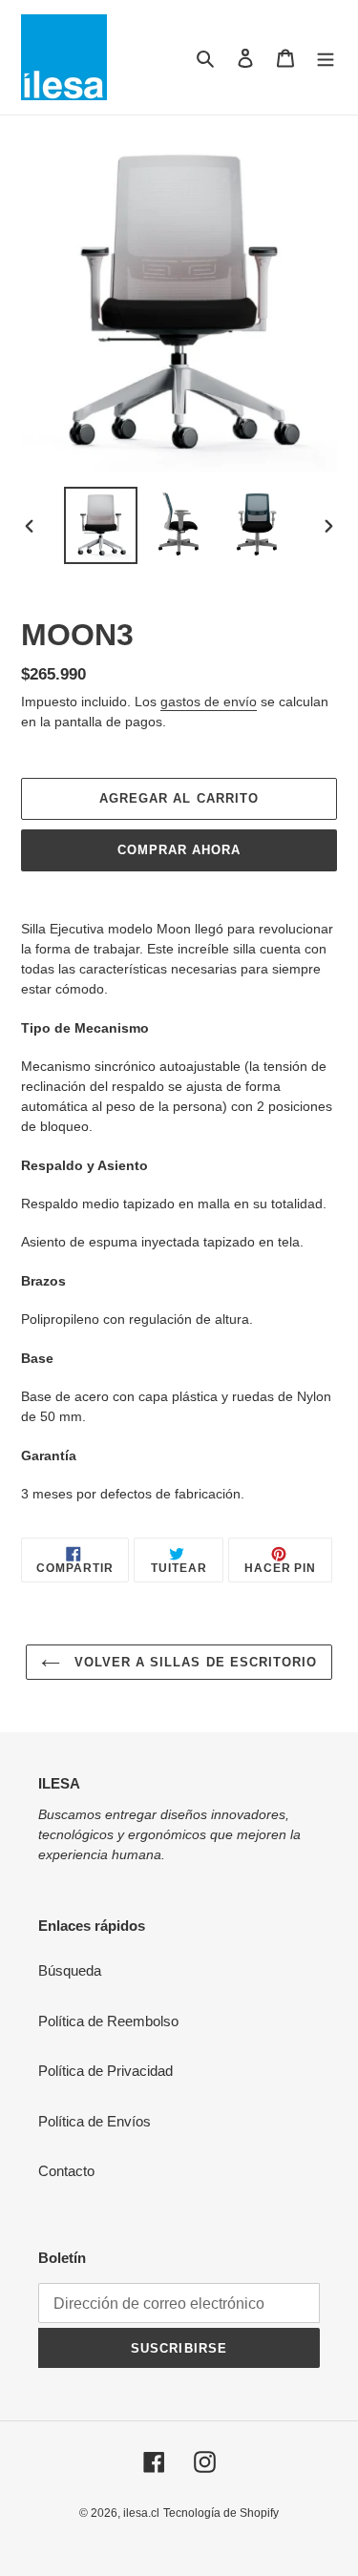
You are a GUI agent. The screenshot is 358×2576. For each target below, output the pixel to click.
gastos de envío (209, 702)
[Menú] (326, 58)
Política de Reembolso (108, 2021)
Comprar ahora (179, 850)
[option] (101, 525)
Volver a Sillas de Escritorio (193, 1662)
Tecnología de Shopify (221, 2513)
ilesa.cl (141, 2513)
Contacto (66, 2171)
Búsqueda (70, 1970)
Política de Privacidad (105, 2071)
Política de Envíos (95, 2121)
